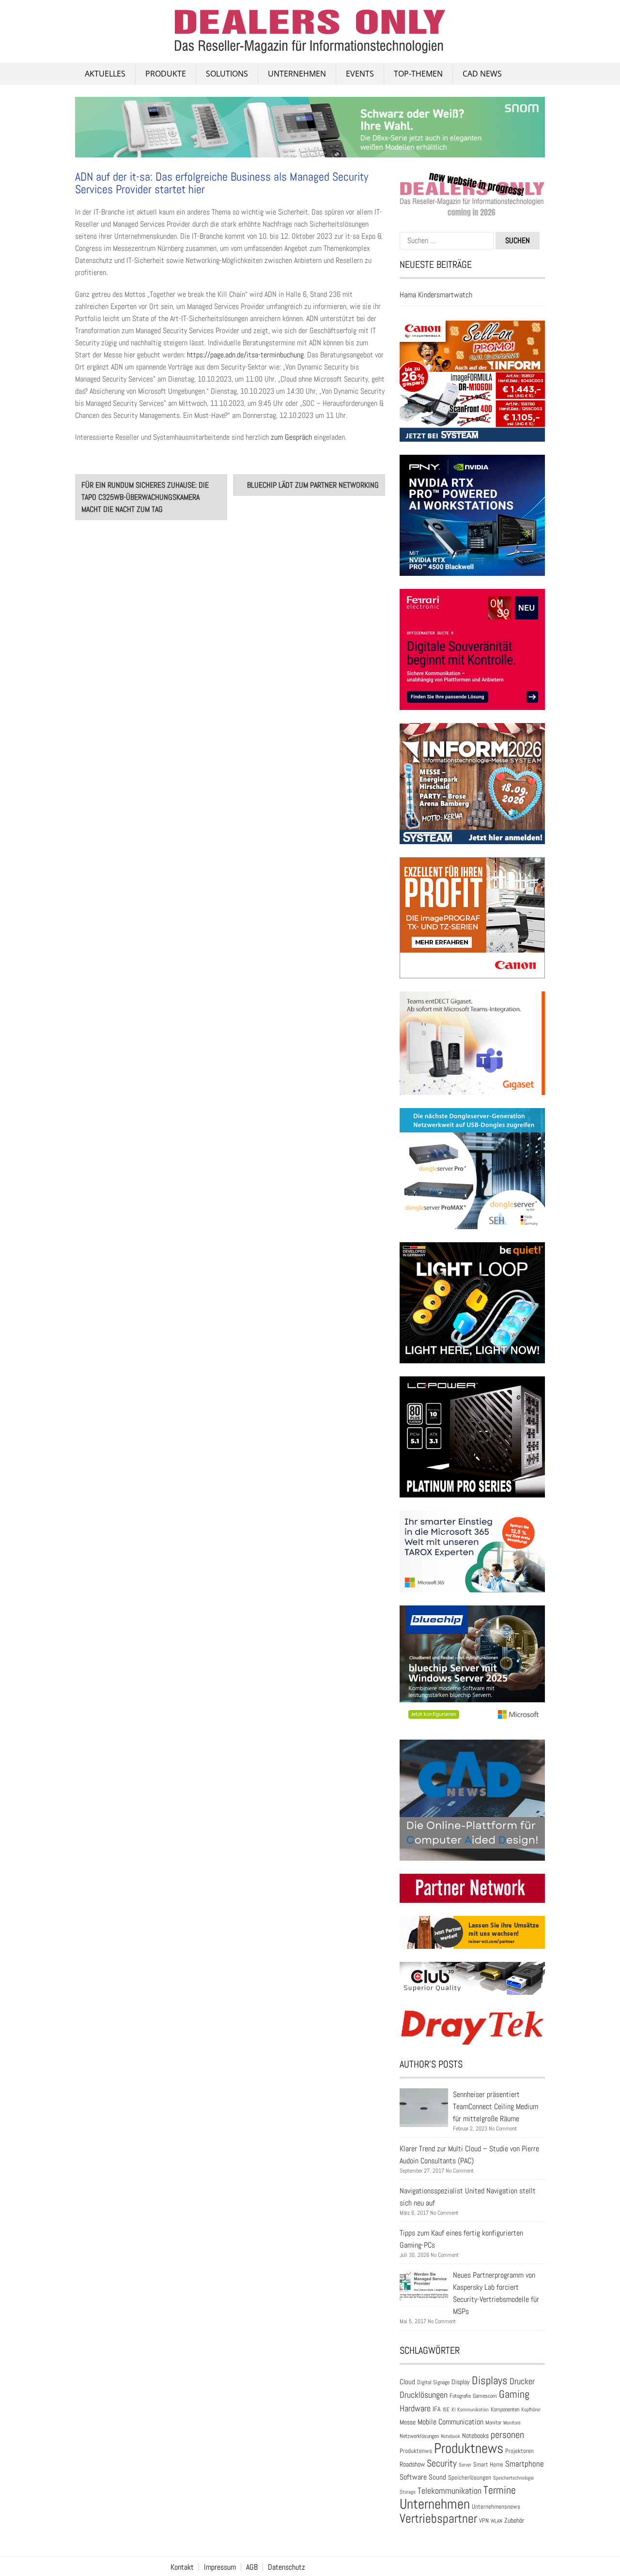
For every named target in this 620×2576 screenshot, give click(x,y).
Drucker (522, 2381)
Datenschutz (287, 2567)
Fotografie (460, 2396)
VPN (484, 2521)
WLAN (496, 2521)
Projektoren (519, 2451)
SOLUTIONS (227, 74)
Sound (437, 2477)
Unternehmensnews (496, 2507)
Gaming (514, 2394)
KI (453, 2409)
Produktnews (469, 2448)
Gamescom (485, 2396)
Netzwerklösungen (419, 2436)
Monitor (493, 2422)
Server (465, 2465)
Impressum (220, 2567)
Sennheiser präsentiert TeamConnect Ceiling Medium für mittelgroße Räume (496, 2106)
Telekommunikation (449, 2491)
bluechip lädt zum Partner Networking (313, 485)
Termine (500, 2490)
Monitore (512, 2422)
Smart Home (488, 2465)
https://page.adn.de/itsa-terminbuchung (245, 355)
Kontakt (182, 2567)
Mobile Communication (450, 2422)
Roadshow (412, 2464)
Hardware (415, 2408)
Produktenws (416, 2451)
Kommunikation (473, 2409)
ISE (446, 2409)
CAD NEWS (482, 74)
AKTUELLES (105, 74)
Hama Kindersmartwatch (436, 295)
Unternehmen (297, 74)
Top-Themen (418, 74)
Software (413, 2477)
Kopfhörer (531, 2410)
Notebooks (475, 2436)
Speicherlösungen (470, 2477)
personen (507, 2435)
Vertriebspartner (438, 2519)
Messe (408, 2422)
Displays (490, 2380)
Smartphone (525, 2464)
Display (461, 2382)
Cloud (407, 2382)
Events (360, 74)
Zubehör (514, 2520)
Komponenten (505, 2409)
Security (442, 2463)
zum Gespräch (291, 437)
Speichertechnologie (513, 2478)
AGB (252, 2567)
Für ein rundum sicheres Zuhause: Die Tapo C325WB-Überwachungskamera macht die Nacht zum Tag (145, 497)
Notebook (450, 2436)
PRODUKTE (166, 74)
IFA (437, 2409)
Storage (408, 2492)
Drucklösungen (424, 2395)
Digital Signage (433, 2382)
